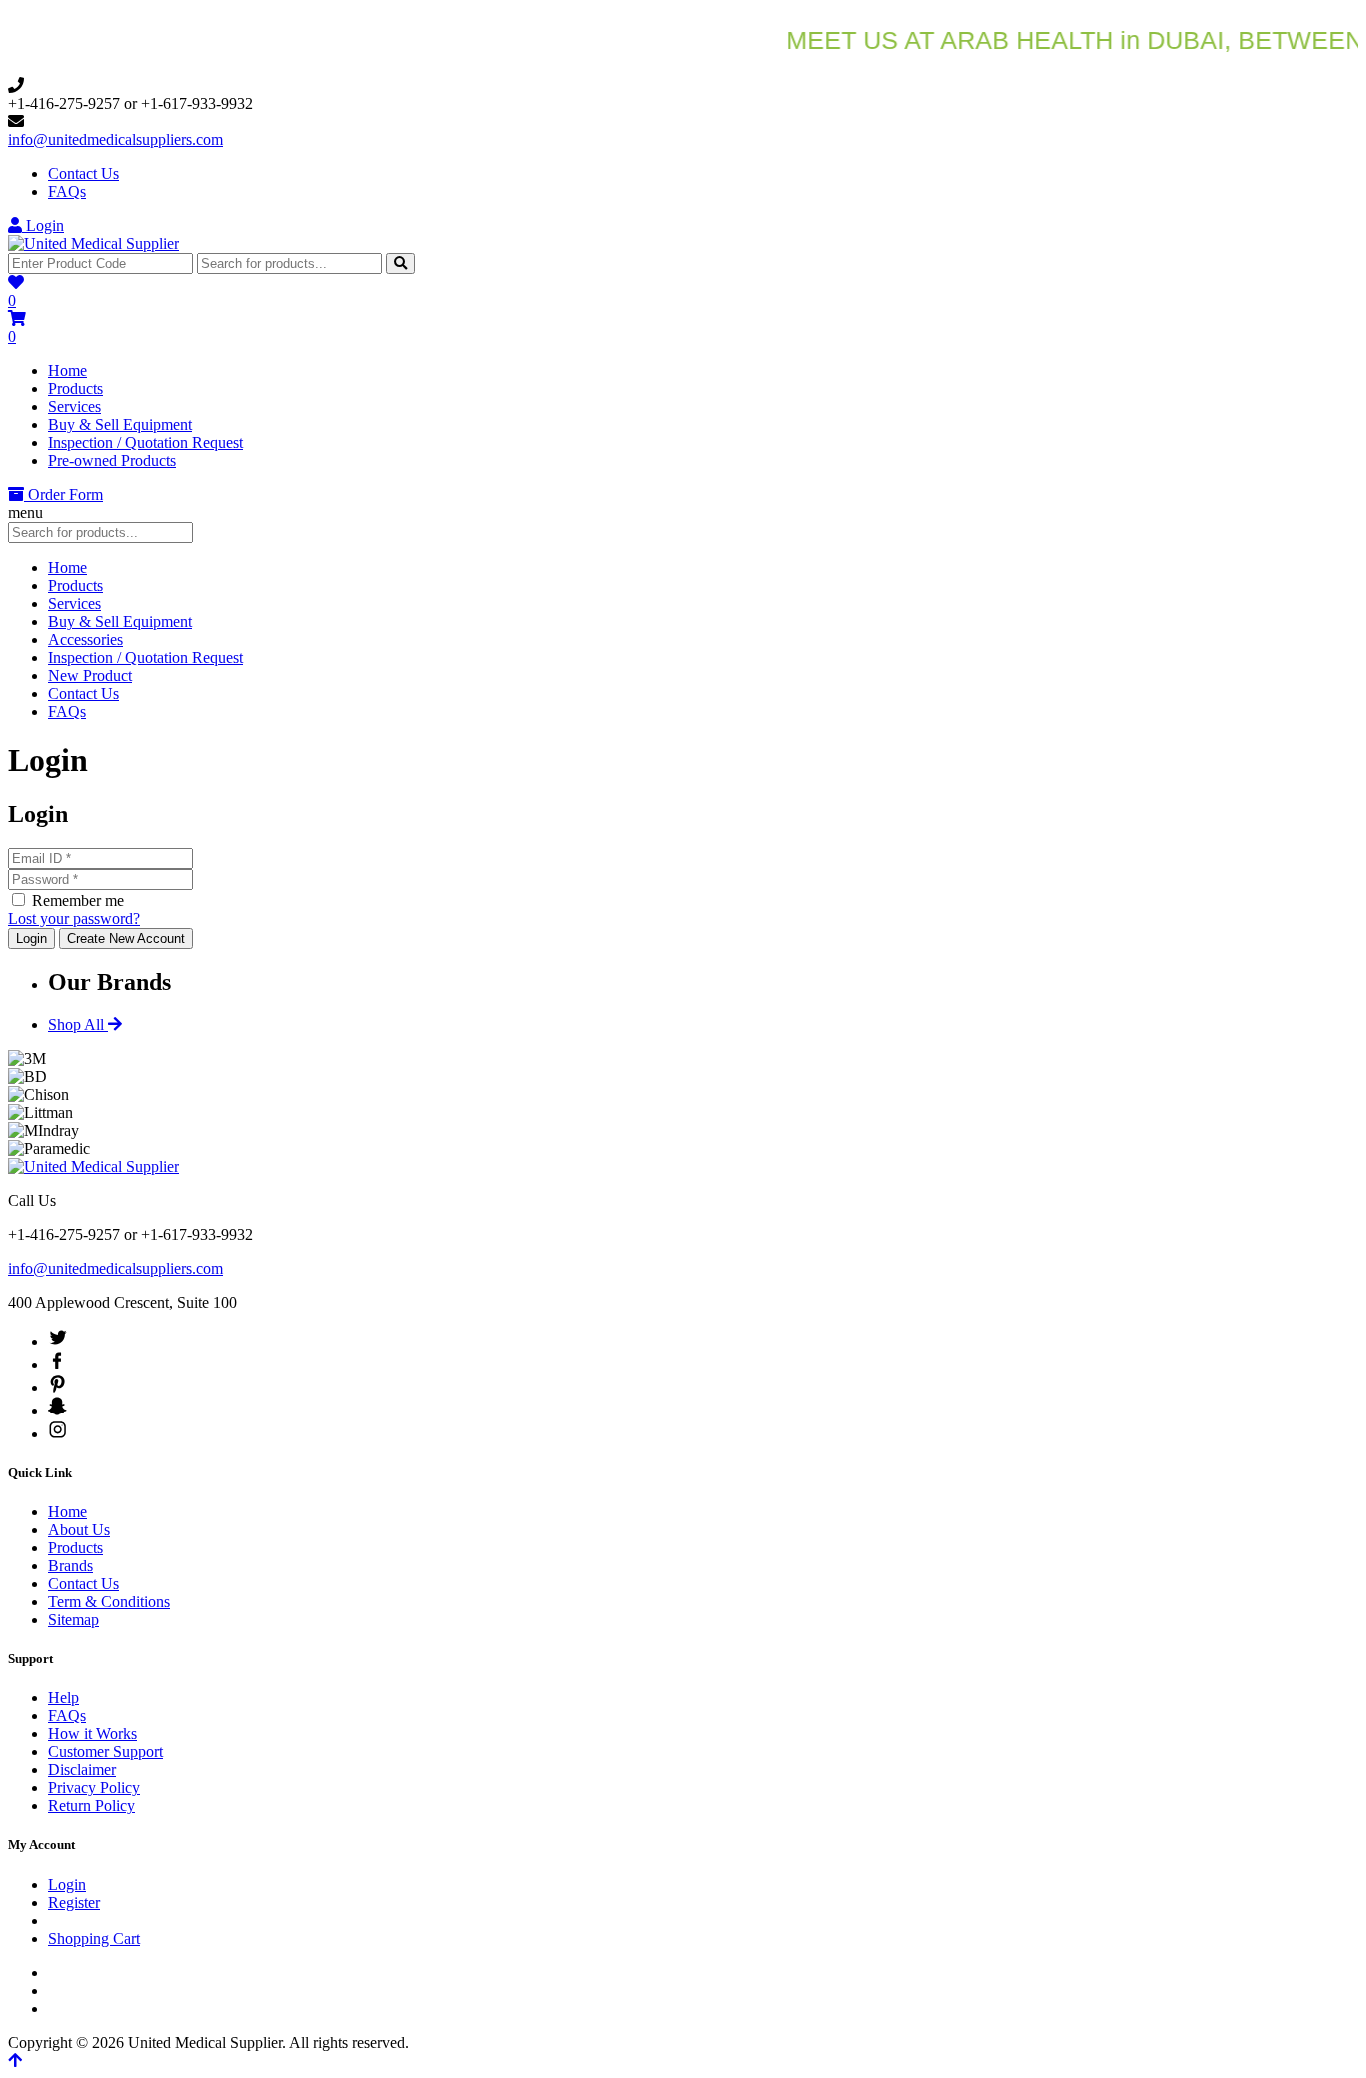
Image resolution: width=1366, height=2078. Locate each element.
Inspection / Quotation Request (145, 442)
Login (43, 225)
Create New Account (126, 938)
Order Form (63, 494)
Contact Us (83, 173)
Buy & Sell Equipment (120, 424)
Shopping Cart (94, 1938)
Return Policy (91, 1805)
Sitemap (73, 1619)
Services (74, 406)
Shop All (78, 1024)
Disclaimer (82, 1769)
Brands (70, 1565)
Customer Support (105, 1751)
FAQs (67, 191)
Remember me (76, 900)
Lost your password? (74, 918)
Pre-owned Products (112, 460)
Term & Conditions (109, 1601)
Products (75, 388)
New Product (90, 675)
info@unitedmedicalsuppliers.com (115, 139)
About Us (79, 1529)
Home (67, 370)
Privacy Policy (94, 1787)
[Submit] (400, 263)
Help (63, 1697)
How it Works (92, 1733)
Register (74, 1902)
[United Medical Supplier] (93, 243)
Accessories (85, 639)
